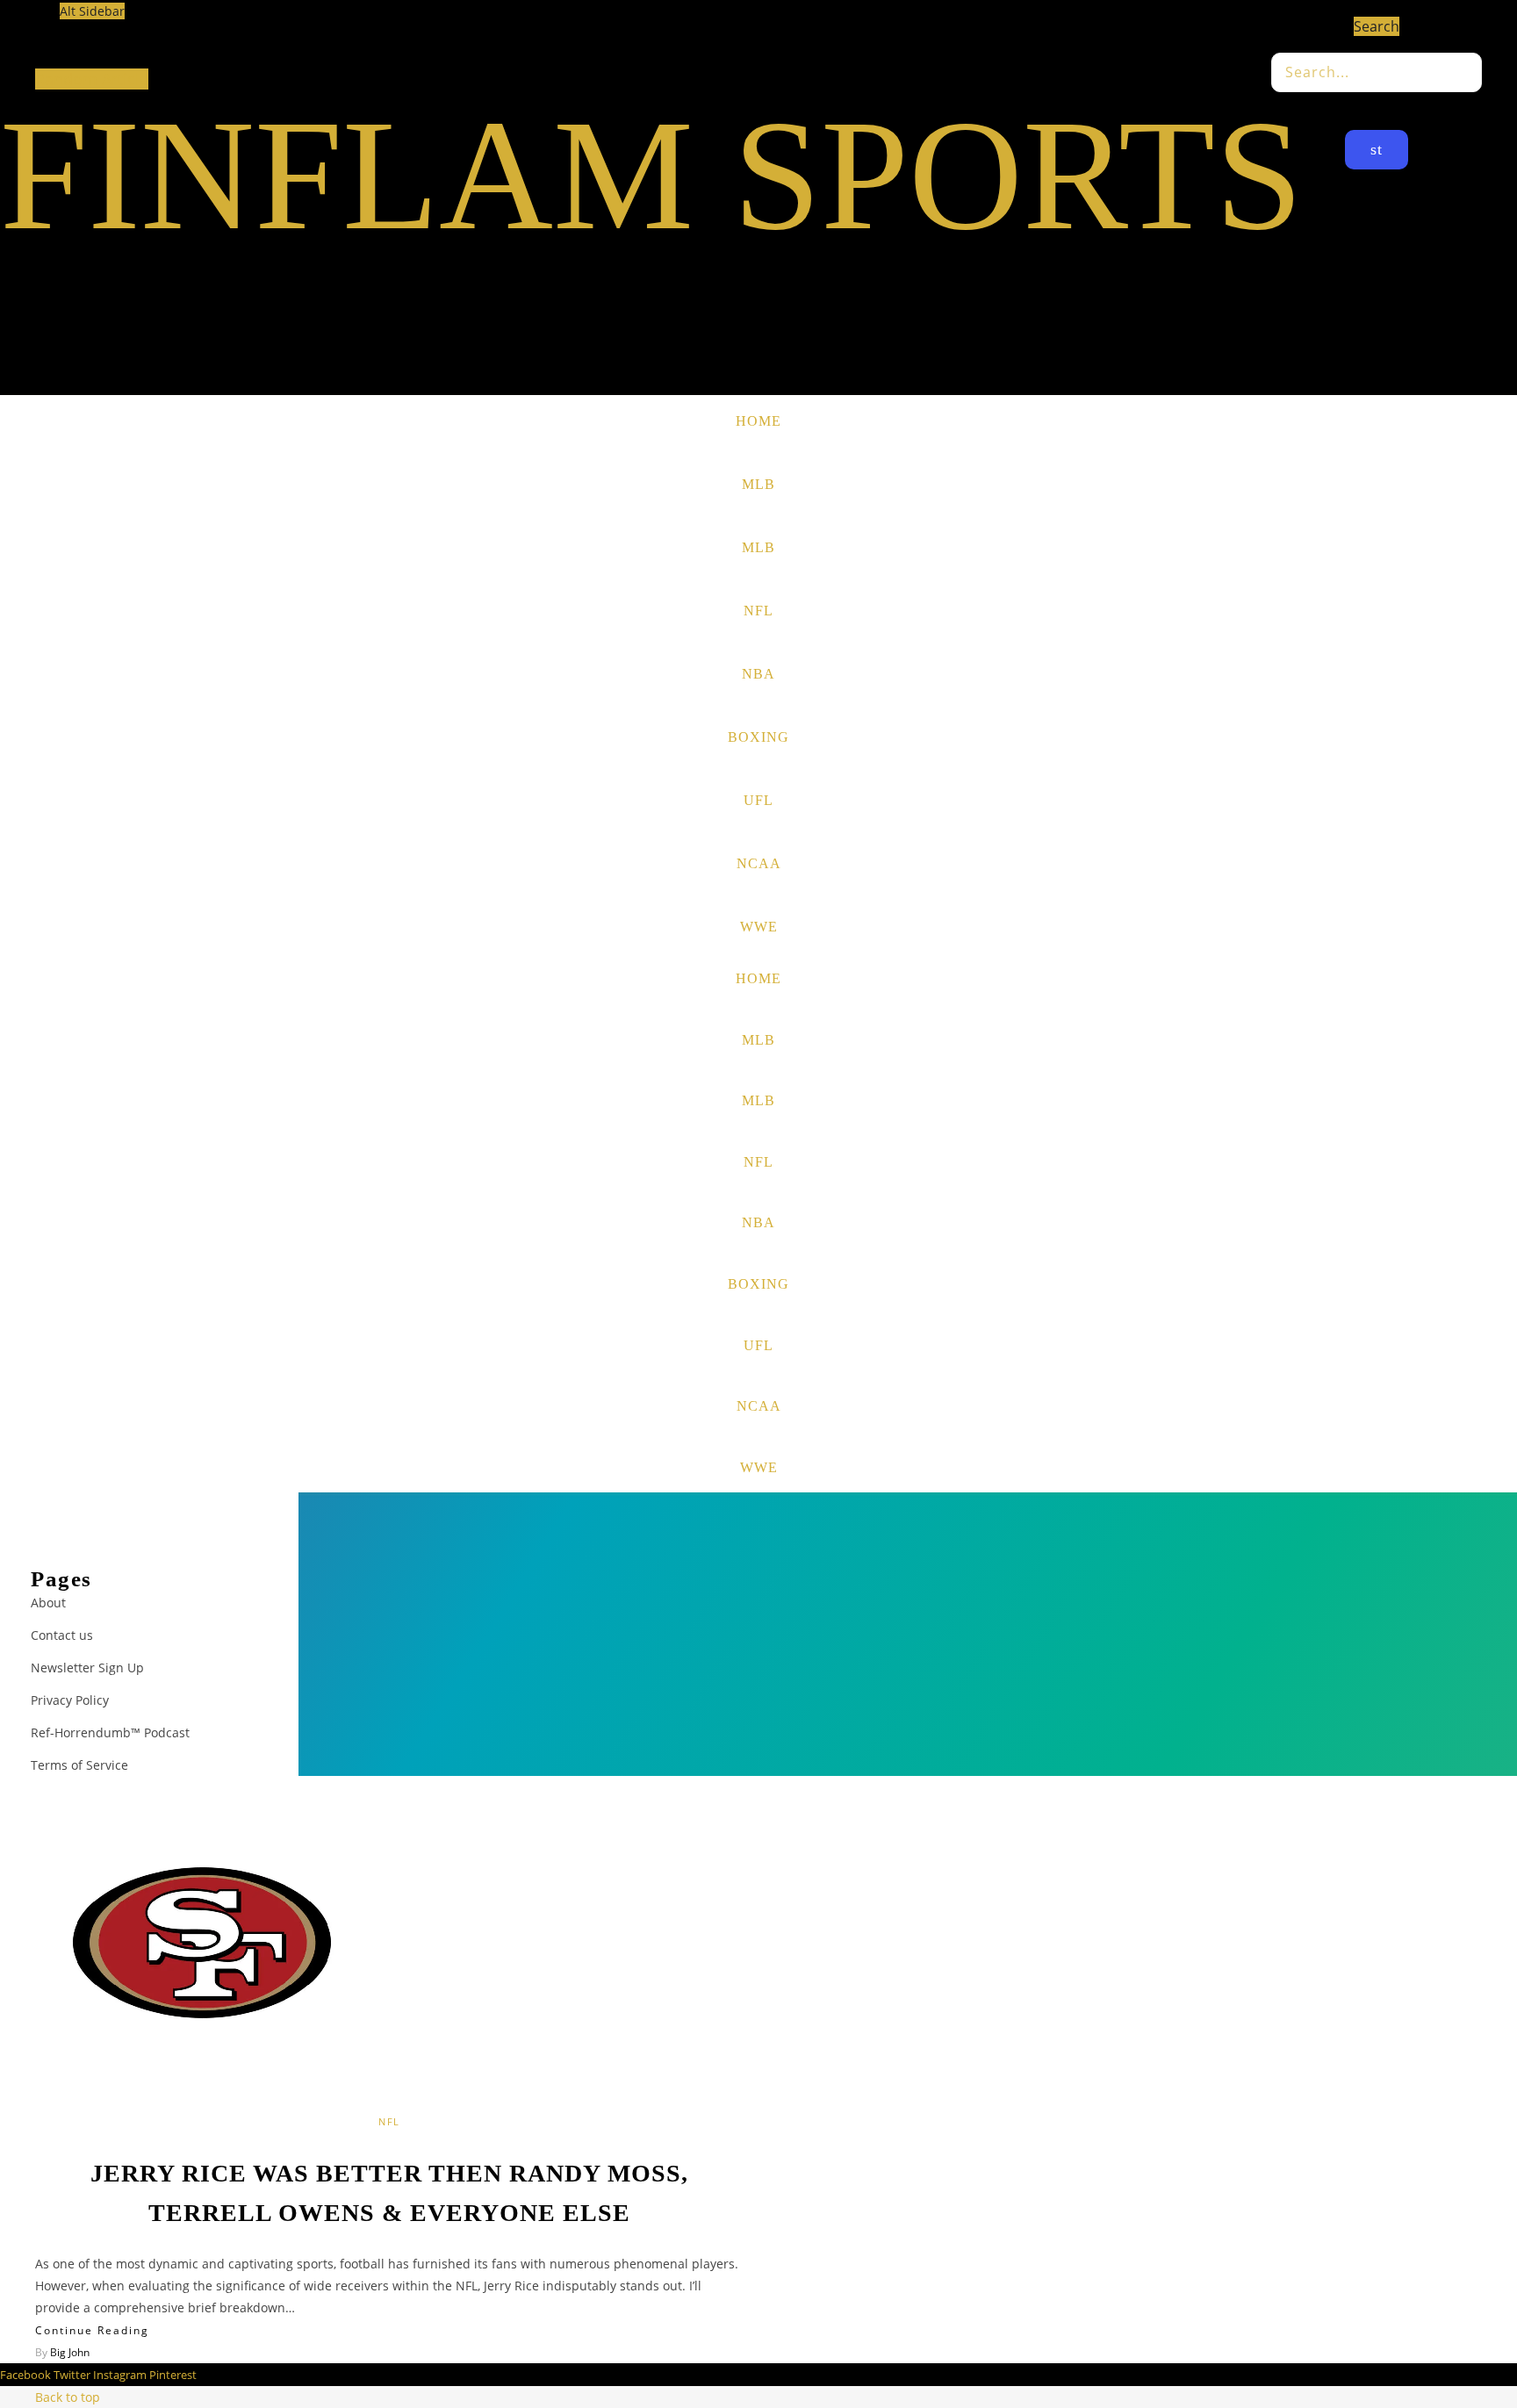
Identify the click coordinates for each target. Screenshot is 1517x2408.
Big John (70, 2352)
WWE (759, 927)
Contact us (62, 1635)
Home (758, 421)
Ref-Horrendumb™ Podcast (110, 1732)
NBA (758, 674)
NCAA (759, 863)
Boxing (758, 737)
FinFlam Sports (651, 175)
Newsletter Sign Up (87, 1668)
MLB (758, 484)
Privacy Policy (70, 1700)
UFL (758, 800)
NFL (758, 611)
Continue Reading (92, 2330)
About (48, 1603)
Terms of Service (79, 1765)
